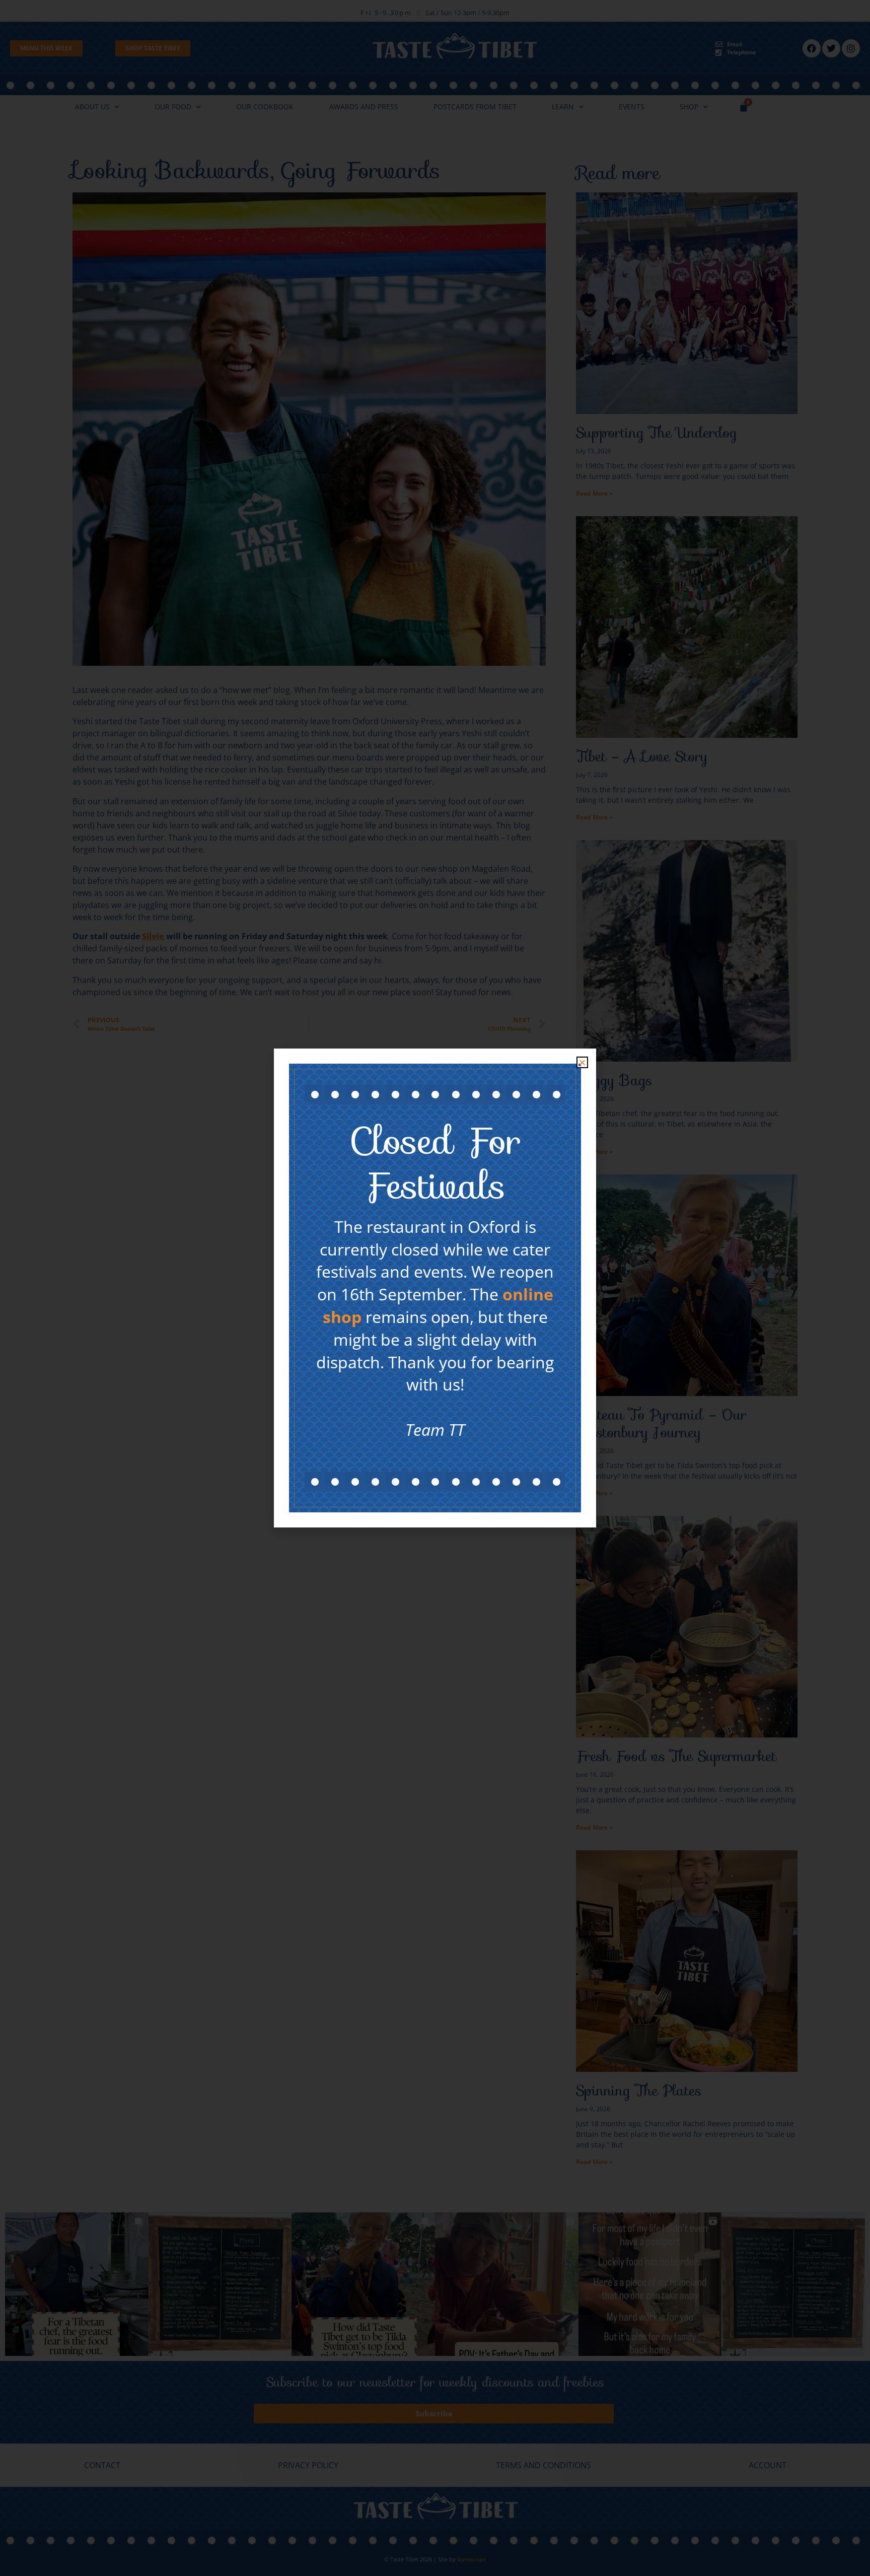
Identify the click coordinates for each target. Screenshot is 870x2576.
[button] (582, 1062)
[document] (435, 1288)
